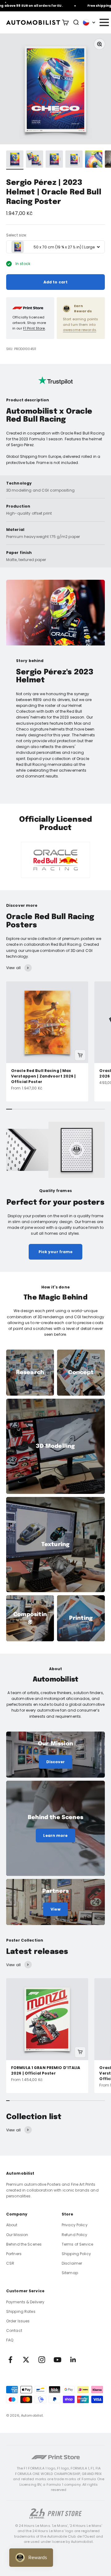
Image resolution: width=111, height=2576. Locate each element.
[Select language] (89, 22)
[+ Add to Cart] (80, 1055)
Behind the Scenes (24, 2244)
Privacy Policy (75, 2225)
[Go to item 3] (54, 160)
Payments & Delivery (25, 2302)
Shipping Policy (76, 2254)
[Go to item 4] (74, 160)
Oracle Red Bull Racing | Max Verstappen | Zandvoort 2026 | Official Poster (43, 1076)
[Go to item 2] (35, 160)
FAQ (10, 2340)
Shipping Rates (21, 2311)
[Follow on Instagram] (42, 2360)
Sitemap (70, 2273)
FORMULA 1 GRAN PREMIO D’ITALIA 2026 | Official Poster (46, 2070)
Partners (14, 2254)
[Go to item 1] (15, 160)
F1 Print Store (34, 328)
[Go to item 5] (94, 160)
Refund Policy (75, 2235)
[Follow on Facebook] (10, 2360)
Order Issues (18, 2321)
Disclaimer (72, 2263)
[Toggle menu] (104, 22)
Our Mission (17, 2235)
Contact (14, 2330)
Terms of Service (77, 2244)
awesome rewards (80, 330)
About (12, 2225)
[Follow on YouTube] (58, 2360)
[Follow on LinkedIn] (73, 2360)
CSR (10, 2263)
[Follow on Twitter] (26, 2360)
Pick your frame (56, 1252)
